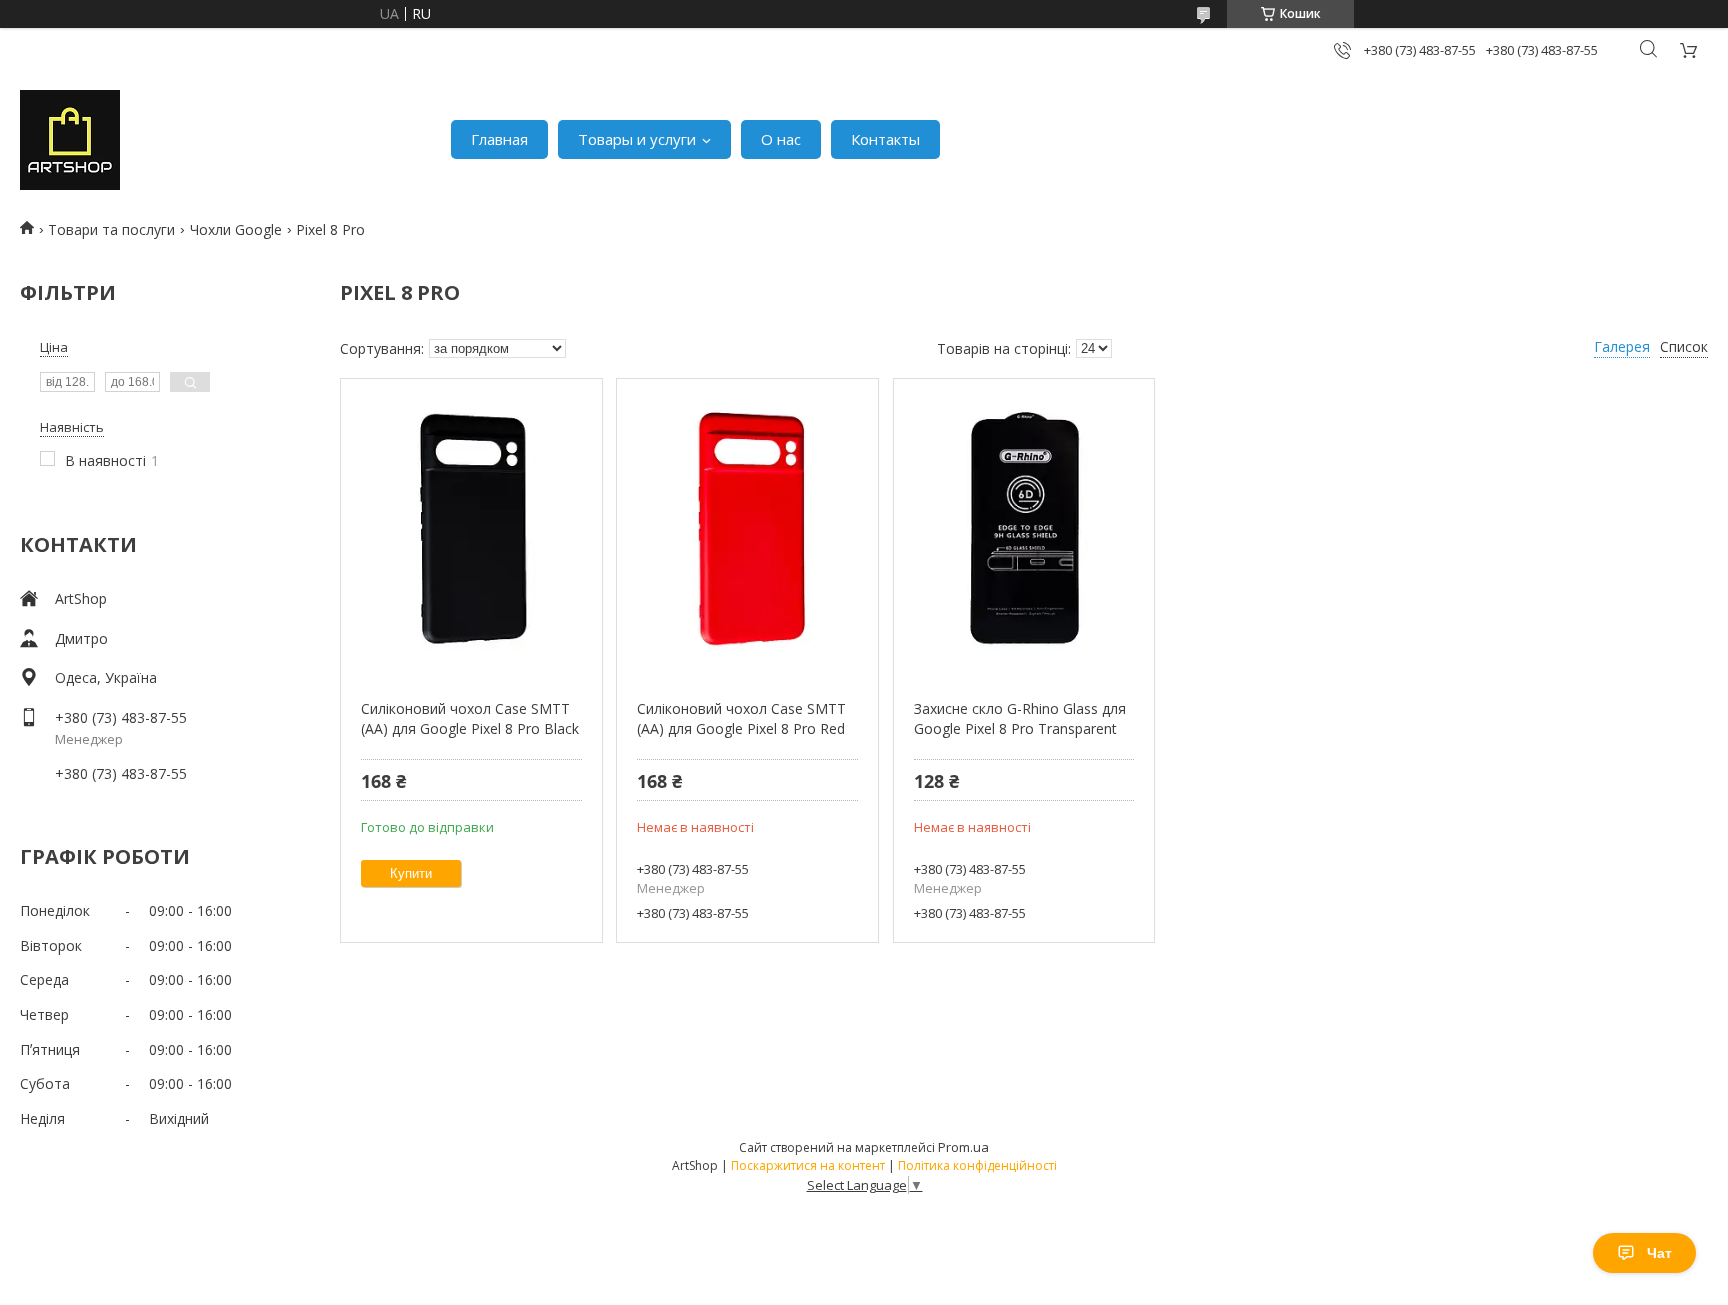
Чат (1659, 1253)
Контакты (885, 139)
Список (1684, 346)
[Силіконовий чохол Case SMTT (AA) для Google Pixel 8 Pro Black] (471, 529)
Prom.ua (963, 1147)
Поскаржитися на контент (808, 1165)
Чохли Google (236, 229)
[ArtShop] (70, 140)
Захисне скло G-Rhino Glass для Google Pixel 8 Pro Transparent (1020, 718)
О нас (781, 139)
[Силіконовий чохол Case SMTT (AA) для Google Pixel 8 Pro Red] (747, 529)
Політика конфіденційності (977, 1165)
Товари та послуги (111, 229)
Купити (411, 873)
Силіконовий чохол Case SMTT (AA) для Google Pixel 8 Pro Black (470, 718)
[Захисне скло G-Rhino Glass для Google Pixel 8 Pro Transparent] (1024, 529)
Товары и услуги (637, 139)
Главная (499, 139)
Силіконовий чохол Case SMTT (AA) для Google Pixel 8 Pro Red (741, 718)
